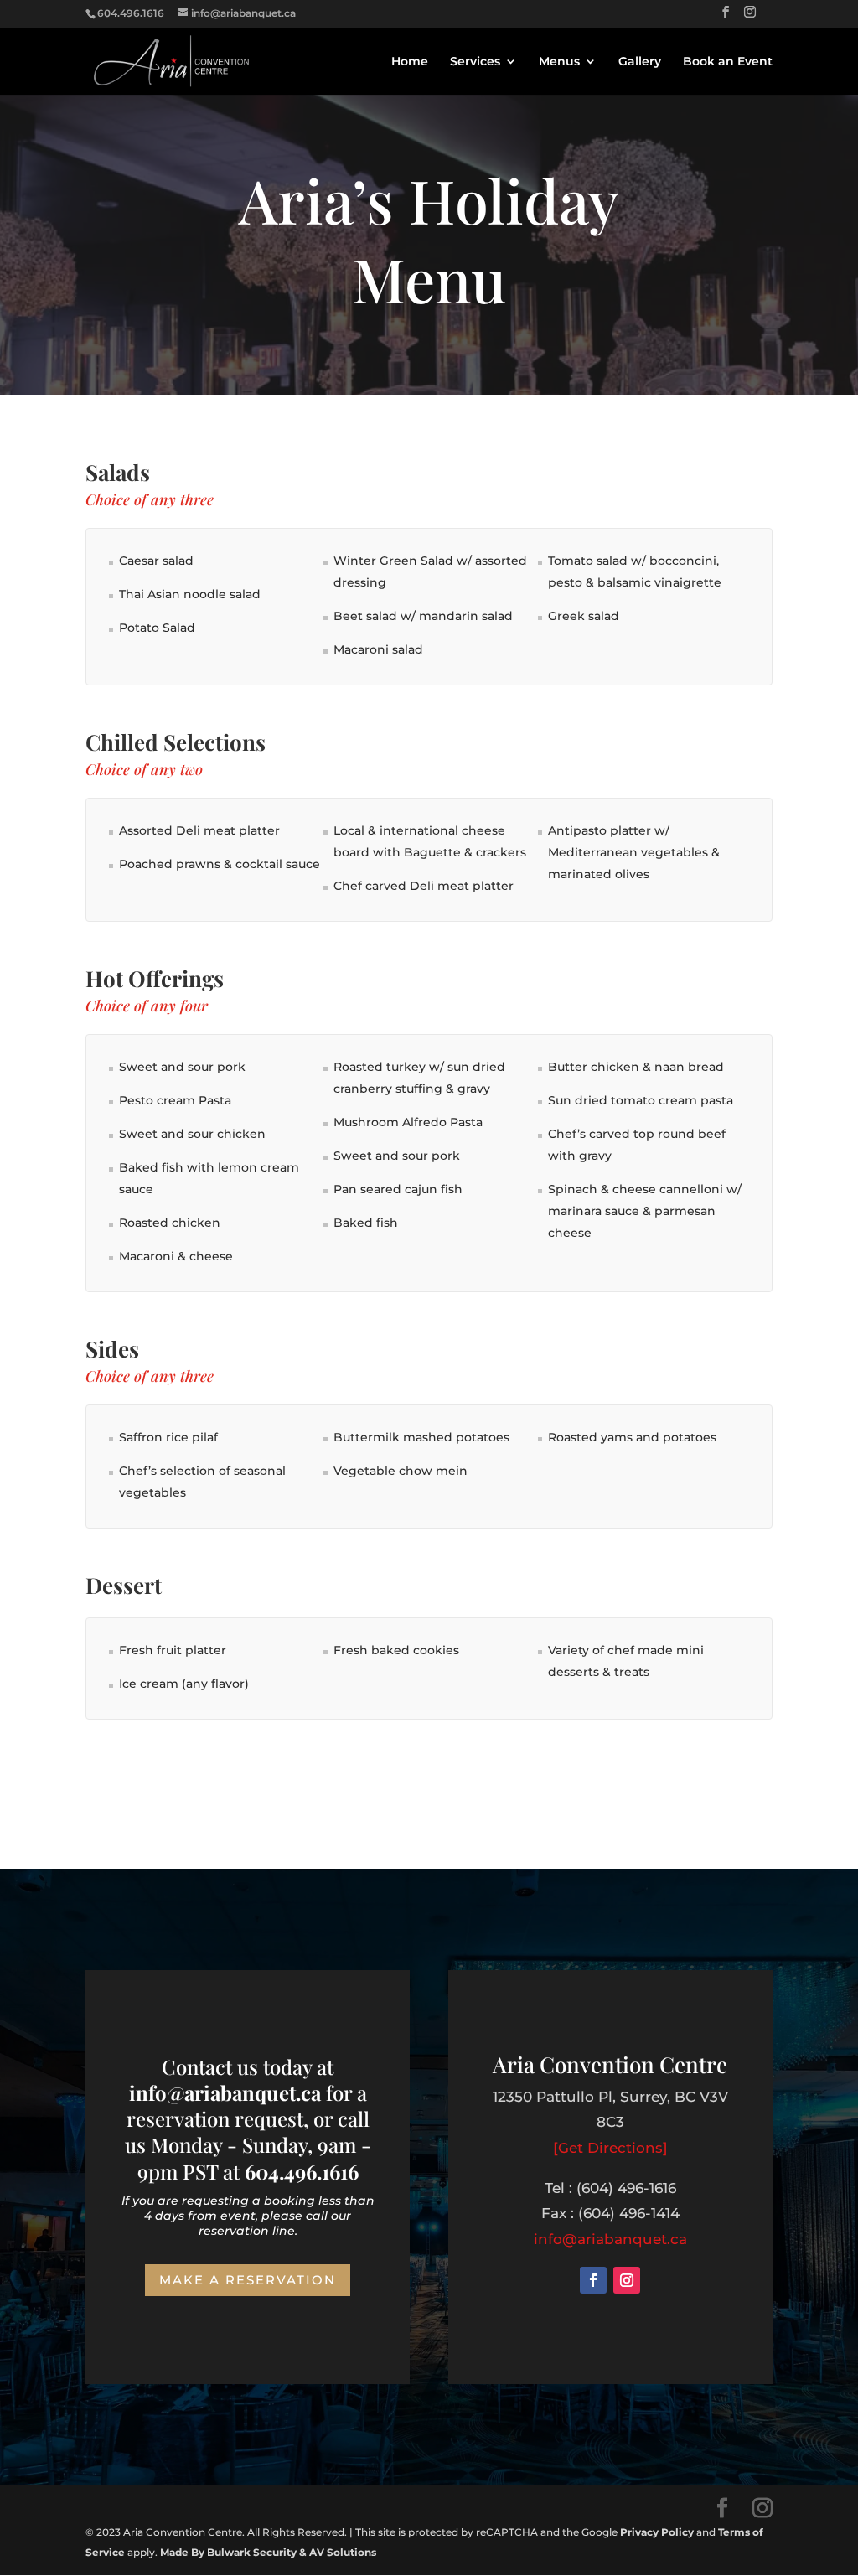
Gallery (640, 62)
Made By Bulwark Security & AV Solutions (268, 2552)
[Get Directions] (610, 2148)
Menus (559, 62)
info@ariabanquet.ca (610, 2239)
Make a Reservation (248, 2280)
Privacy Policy (657, 2532)
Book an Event (728, 62)
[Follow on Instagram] (627, 2280)
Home (410, 62)
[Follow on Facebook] (593, 2280)
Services (475, 62)
